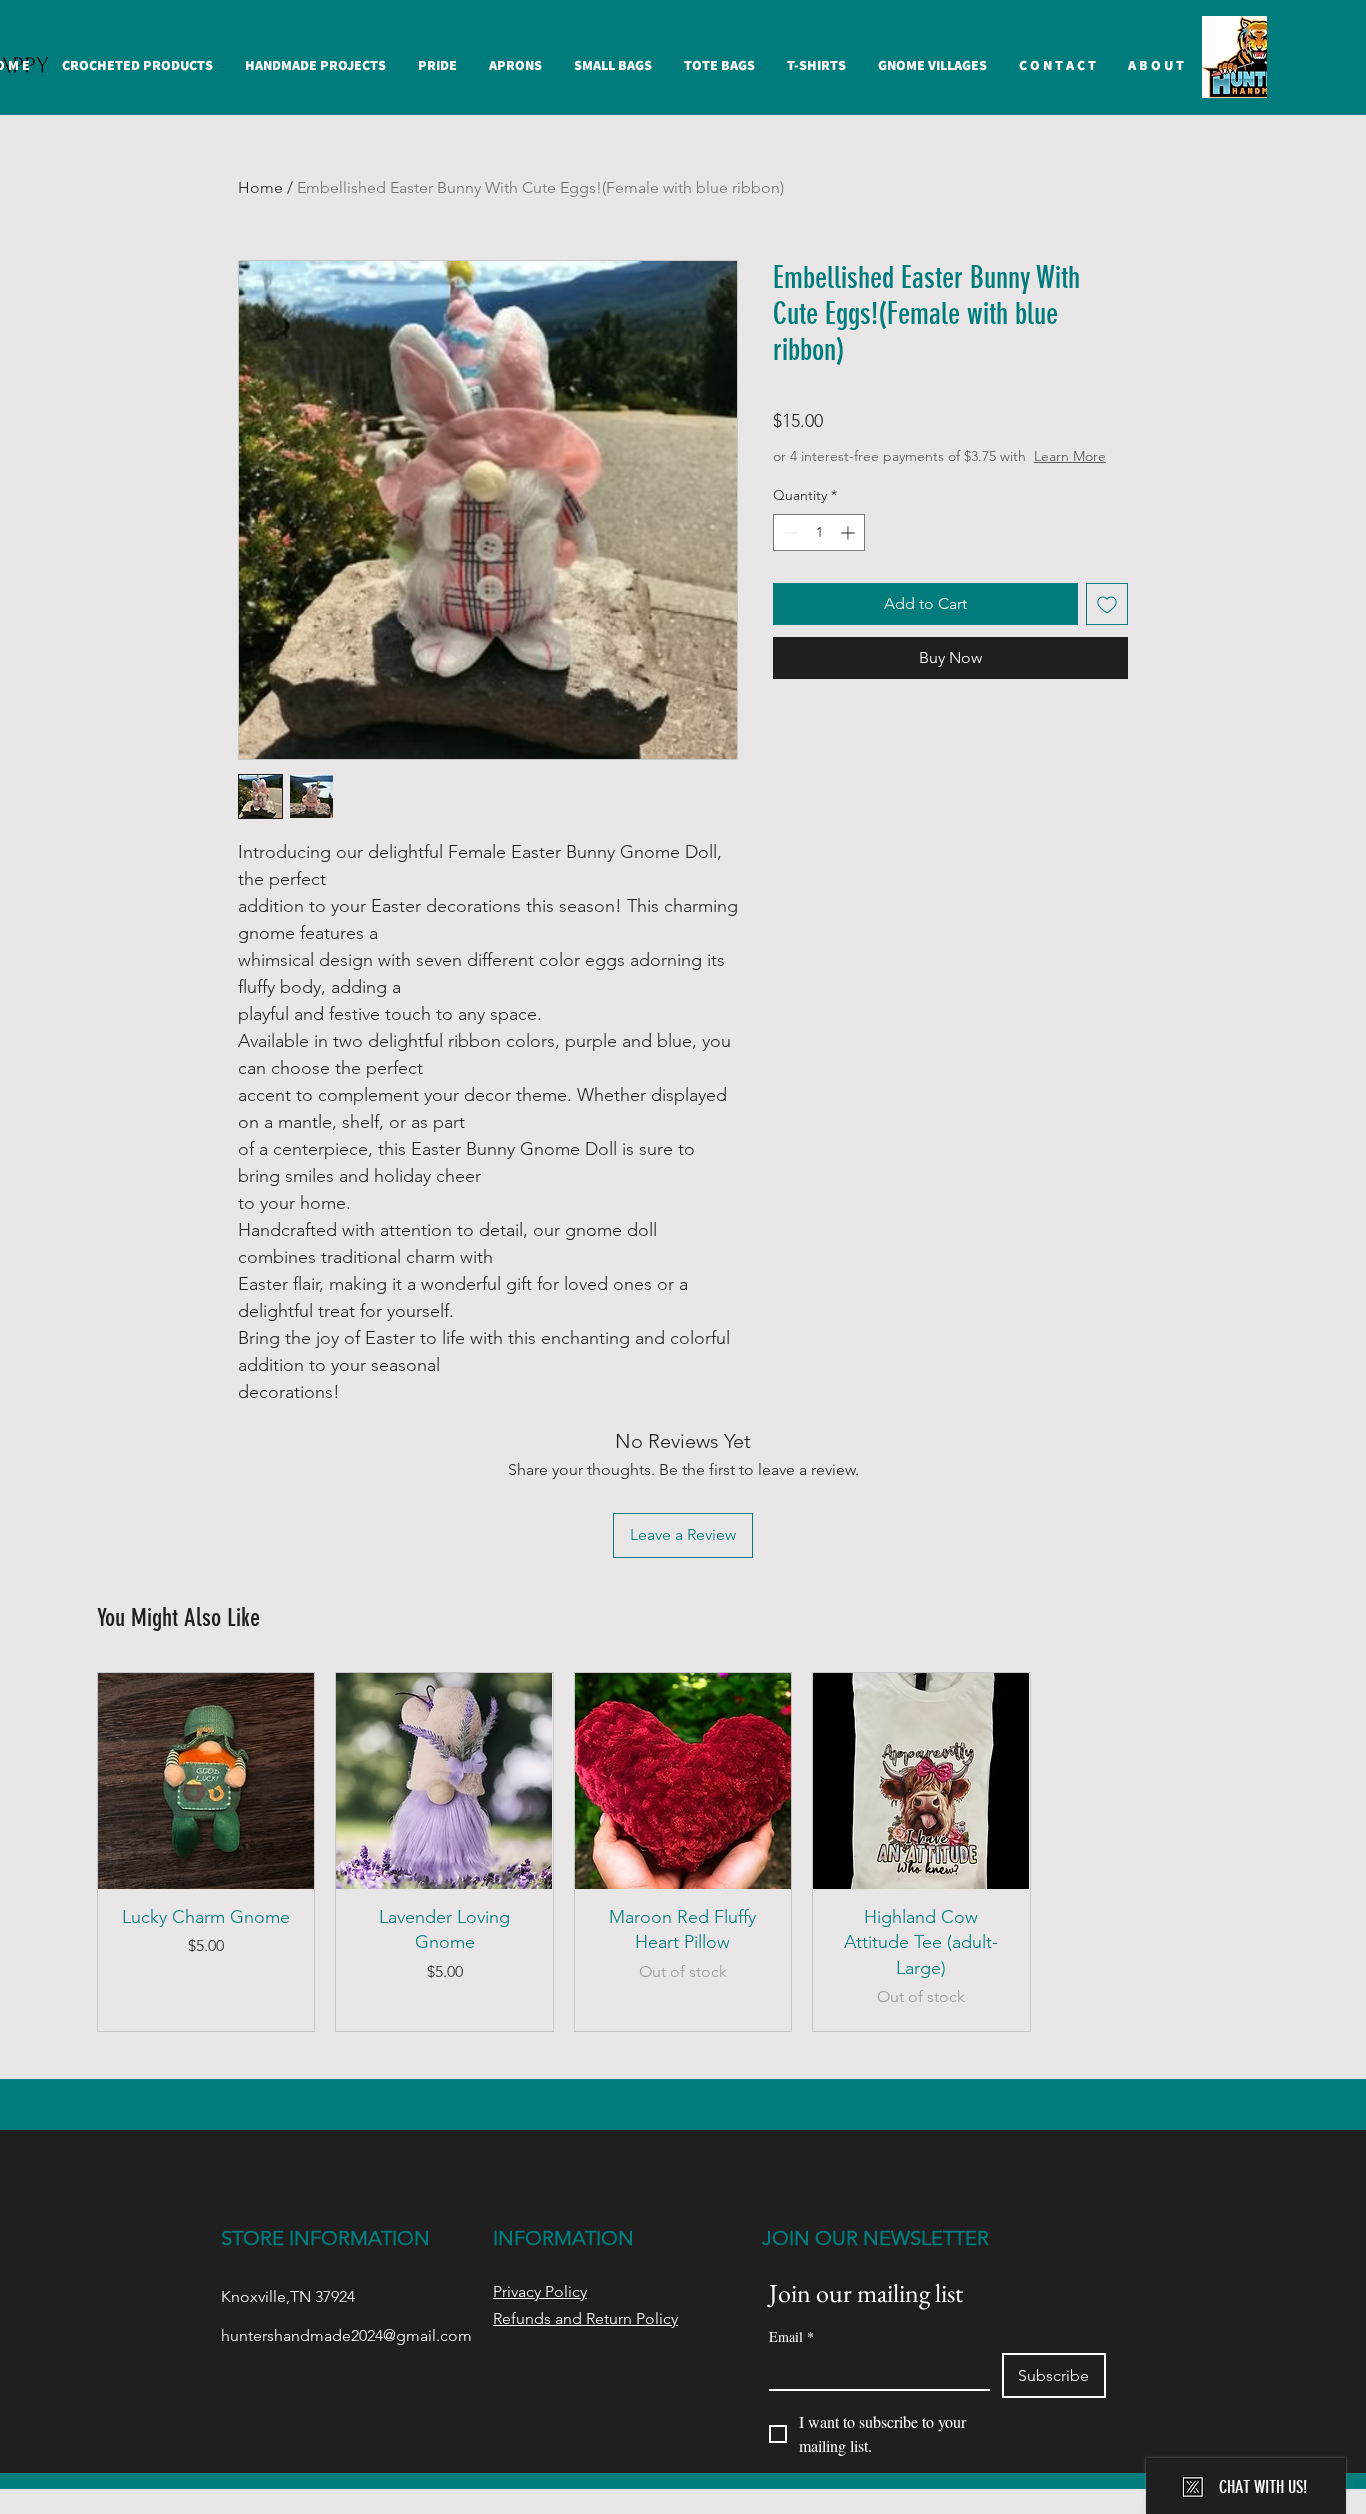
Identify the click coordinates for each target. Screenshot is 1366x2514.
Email (791, 2336)
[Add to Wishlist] (1107, 604)
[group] (683, 1852)
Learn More (1070, 456)
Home (260, 187)
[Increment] (849, 532)
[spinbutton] (819, 532)
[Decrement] (788, 532)
